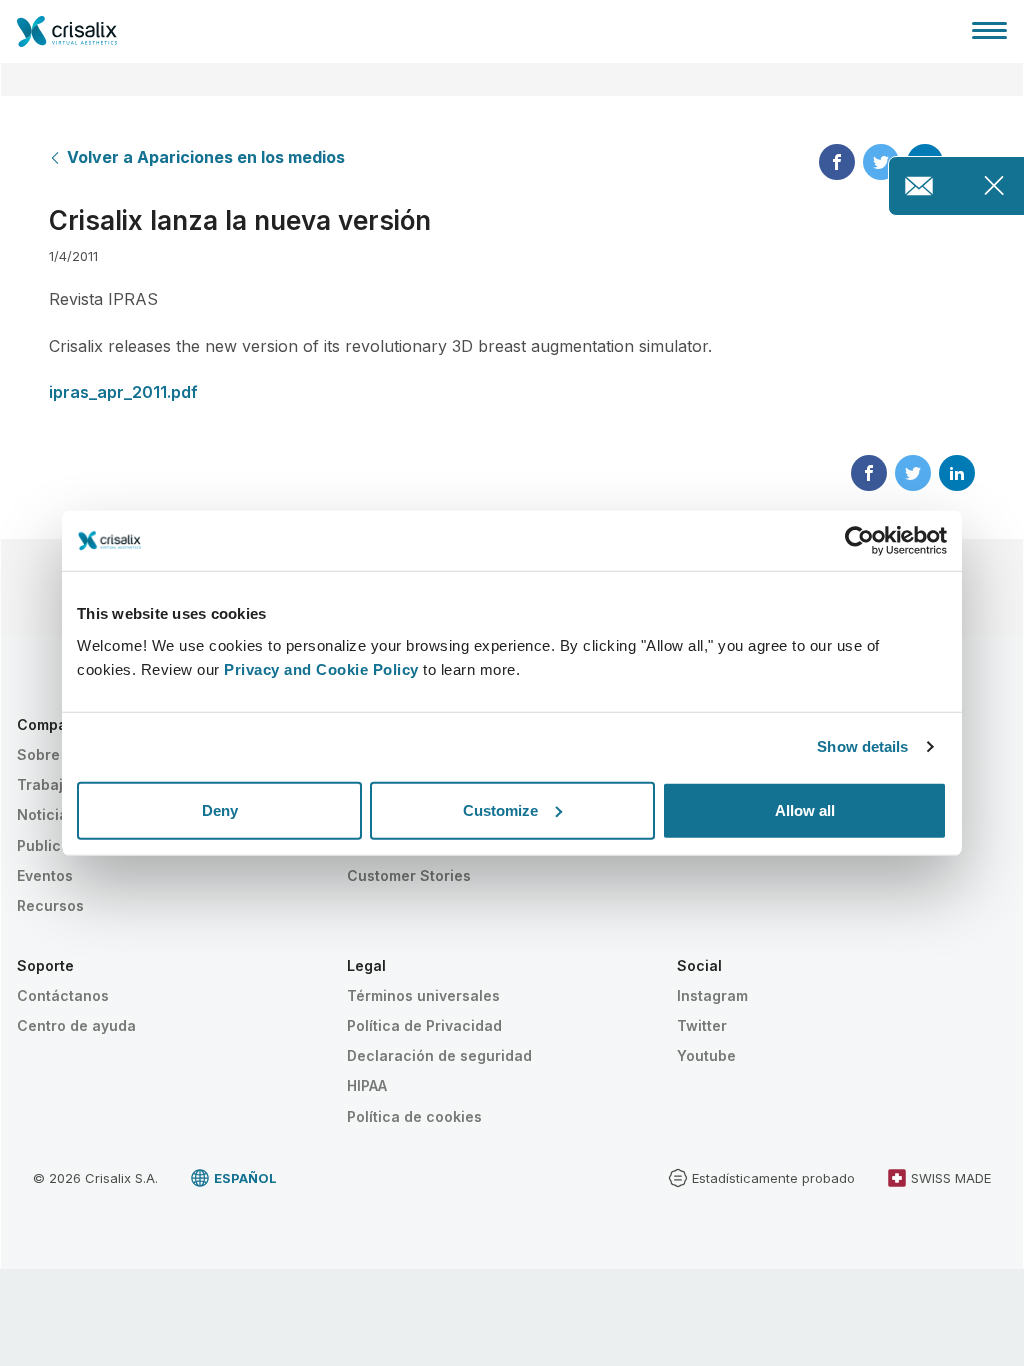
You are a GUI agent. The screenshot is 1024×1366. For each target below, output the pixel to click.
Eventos (45, 875)
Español (245, 1178)
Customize (500, 809)
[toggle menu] (989, 30)
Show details (862, 746)
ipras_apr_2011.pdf (123, 392)
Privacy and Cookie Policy (321, 668)
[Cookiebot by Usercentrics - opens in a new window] (859, 541)
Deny (220, 809)
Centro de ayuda (76, 1025)
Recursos (50, 905)
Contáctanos (63, 995)
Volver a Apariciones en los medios (206, 157)
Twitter (702, 1025)
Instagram (712, 995)
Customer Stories (409, 875)
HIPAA (367, 1085)
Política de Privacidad (424, 1025)
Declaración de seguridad (439, 1055)
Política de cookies (414, 1116)
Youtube (706, 1055)
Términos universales (423, 995)
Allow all (805, 809)
